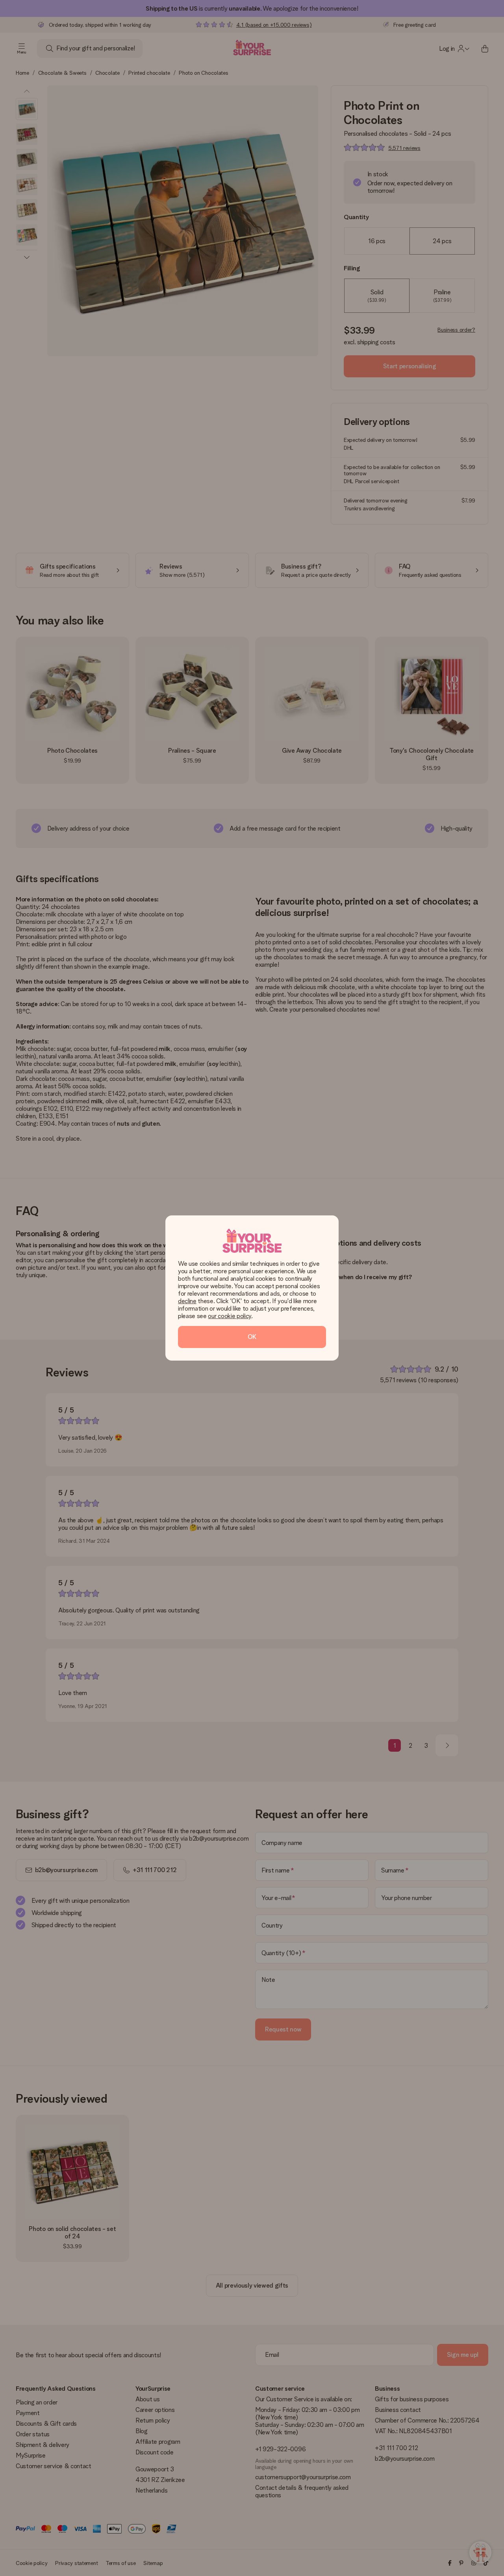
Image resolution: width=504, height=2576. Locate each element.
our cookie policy (230, 1316)
